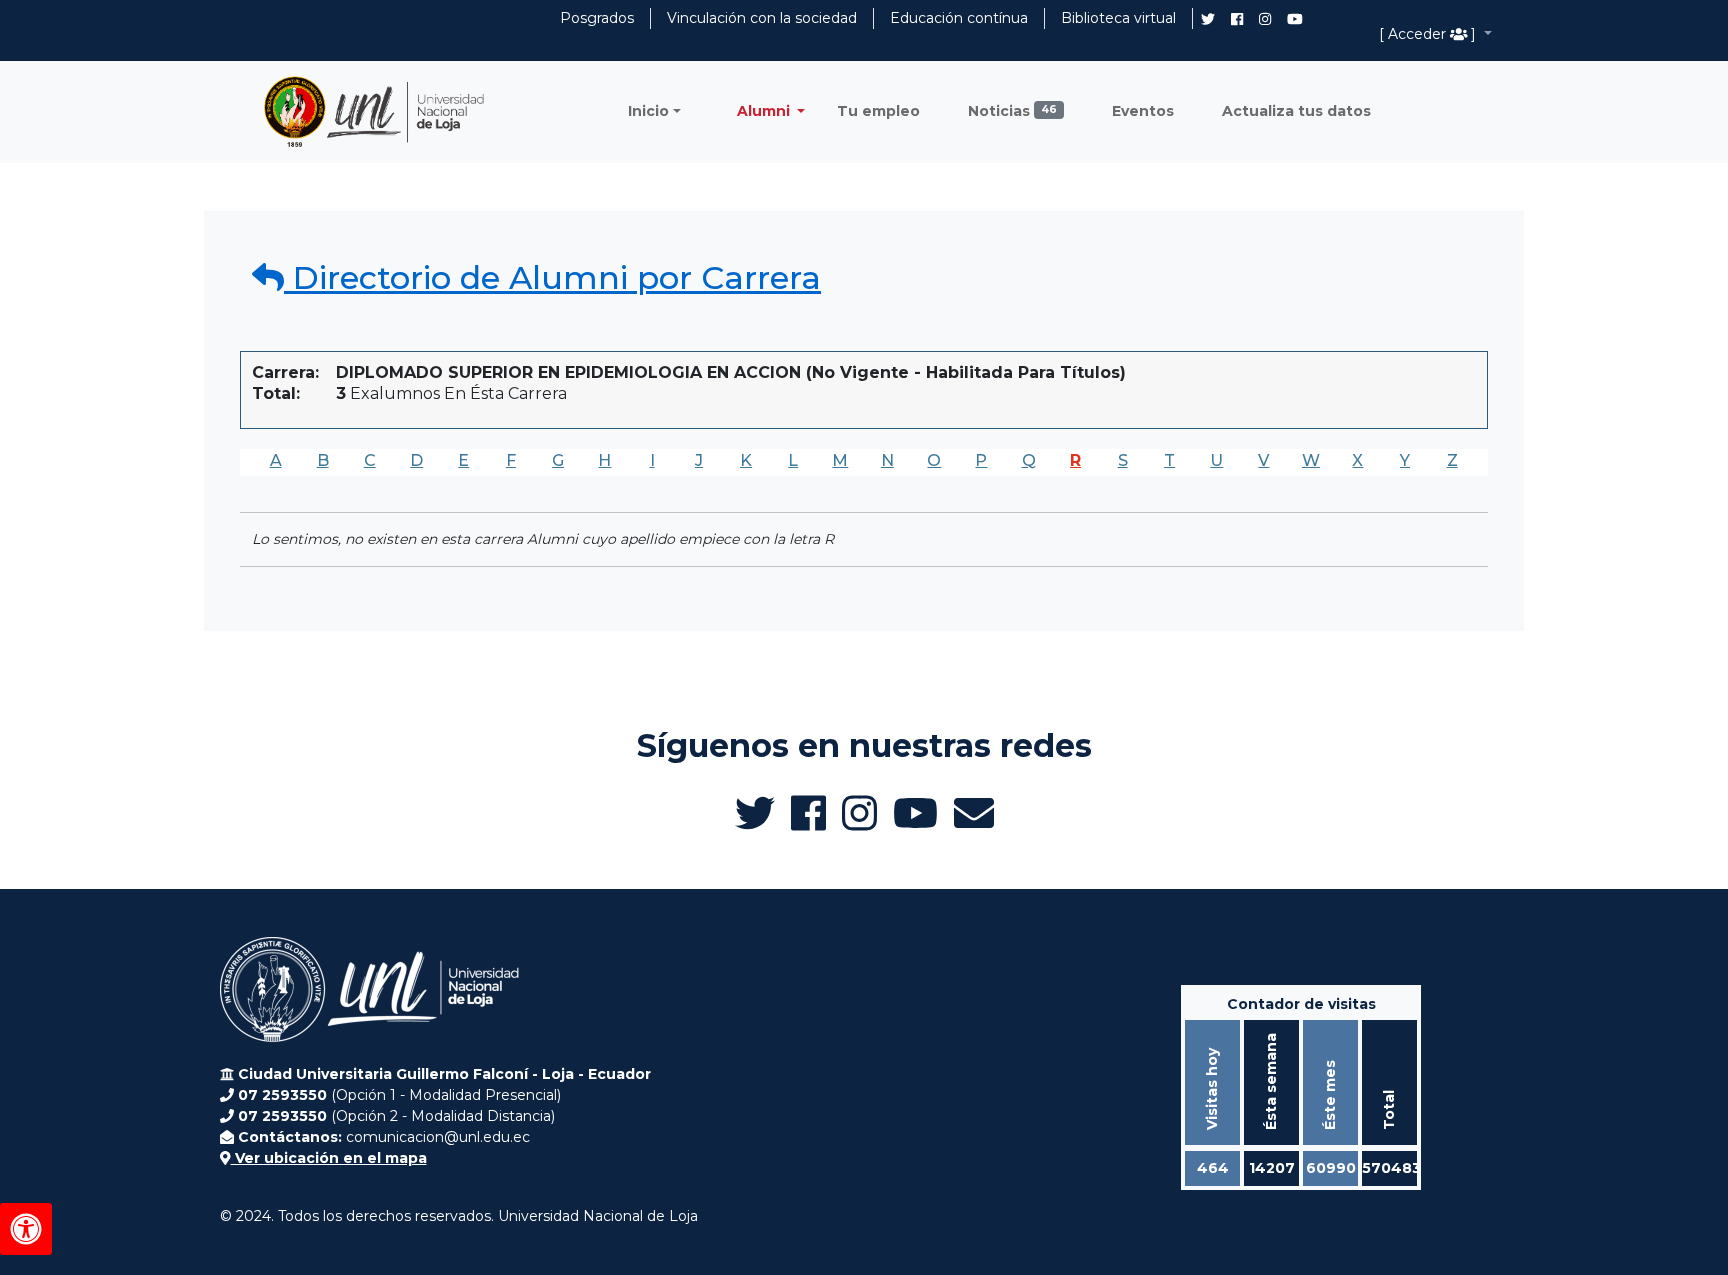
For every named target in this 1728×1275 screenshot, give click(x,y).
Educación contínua (959, 18)
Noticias (1012, 111)
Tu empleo (878, 111)
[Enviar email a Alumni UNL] (974, 813)
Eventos (1143, 111)
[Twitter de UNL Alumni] (1208, 21)
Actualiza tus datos (1296, 111)
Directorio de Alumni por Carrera (552, 277)
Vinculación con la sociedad (762, 18)
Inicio (648, 111)
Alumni (765, 111)
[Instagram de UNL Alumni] (1265, 19)
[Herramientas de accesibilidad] (26, 1229)
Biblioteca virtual (1118, 18)
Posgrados (597, 18)
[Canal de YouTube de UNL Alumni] (1295, 19)
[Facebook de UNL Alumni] (1237, 19)
